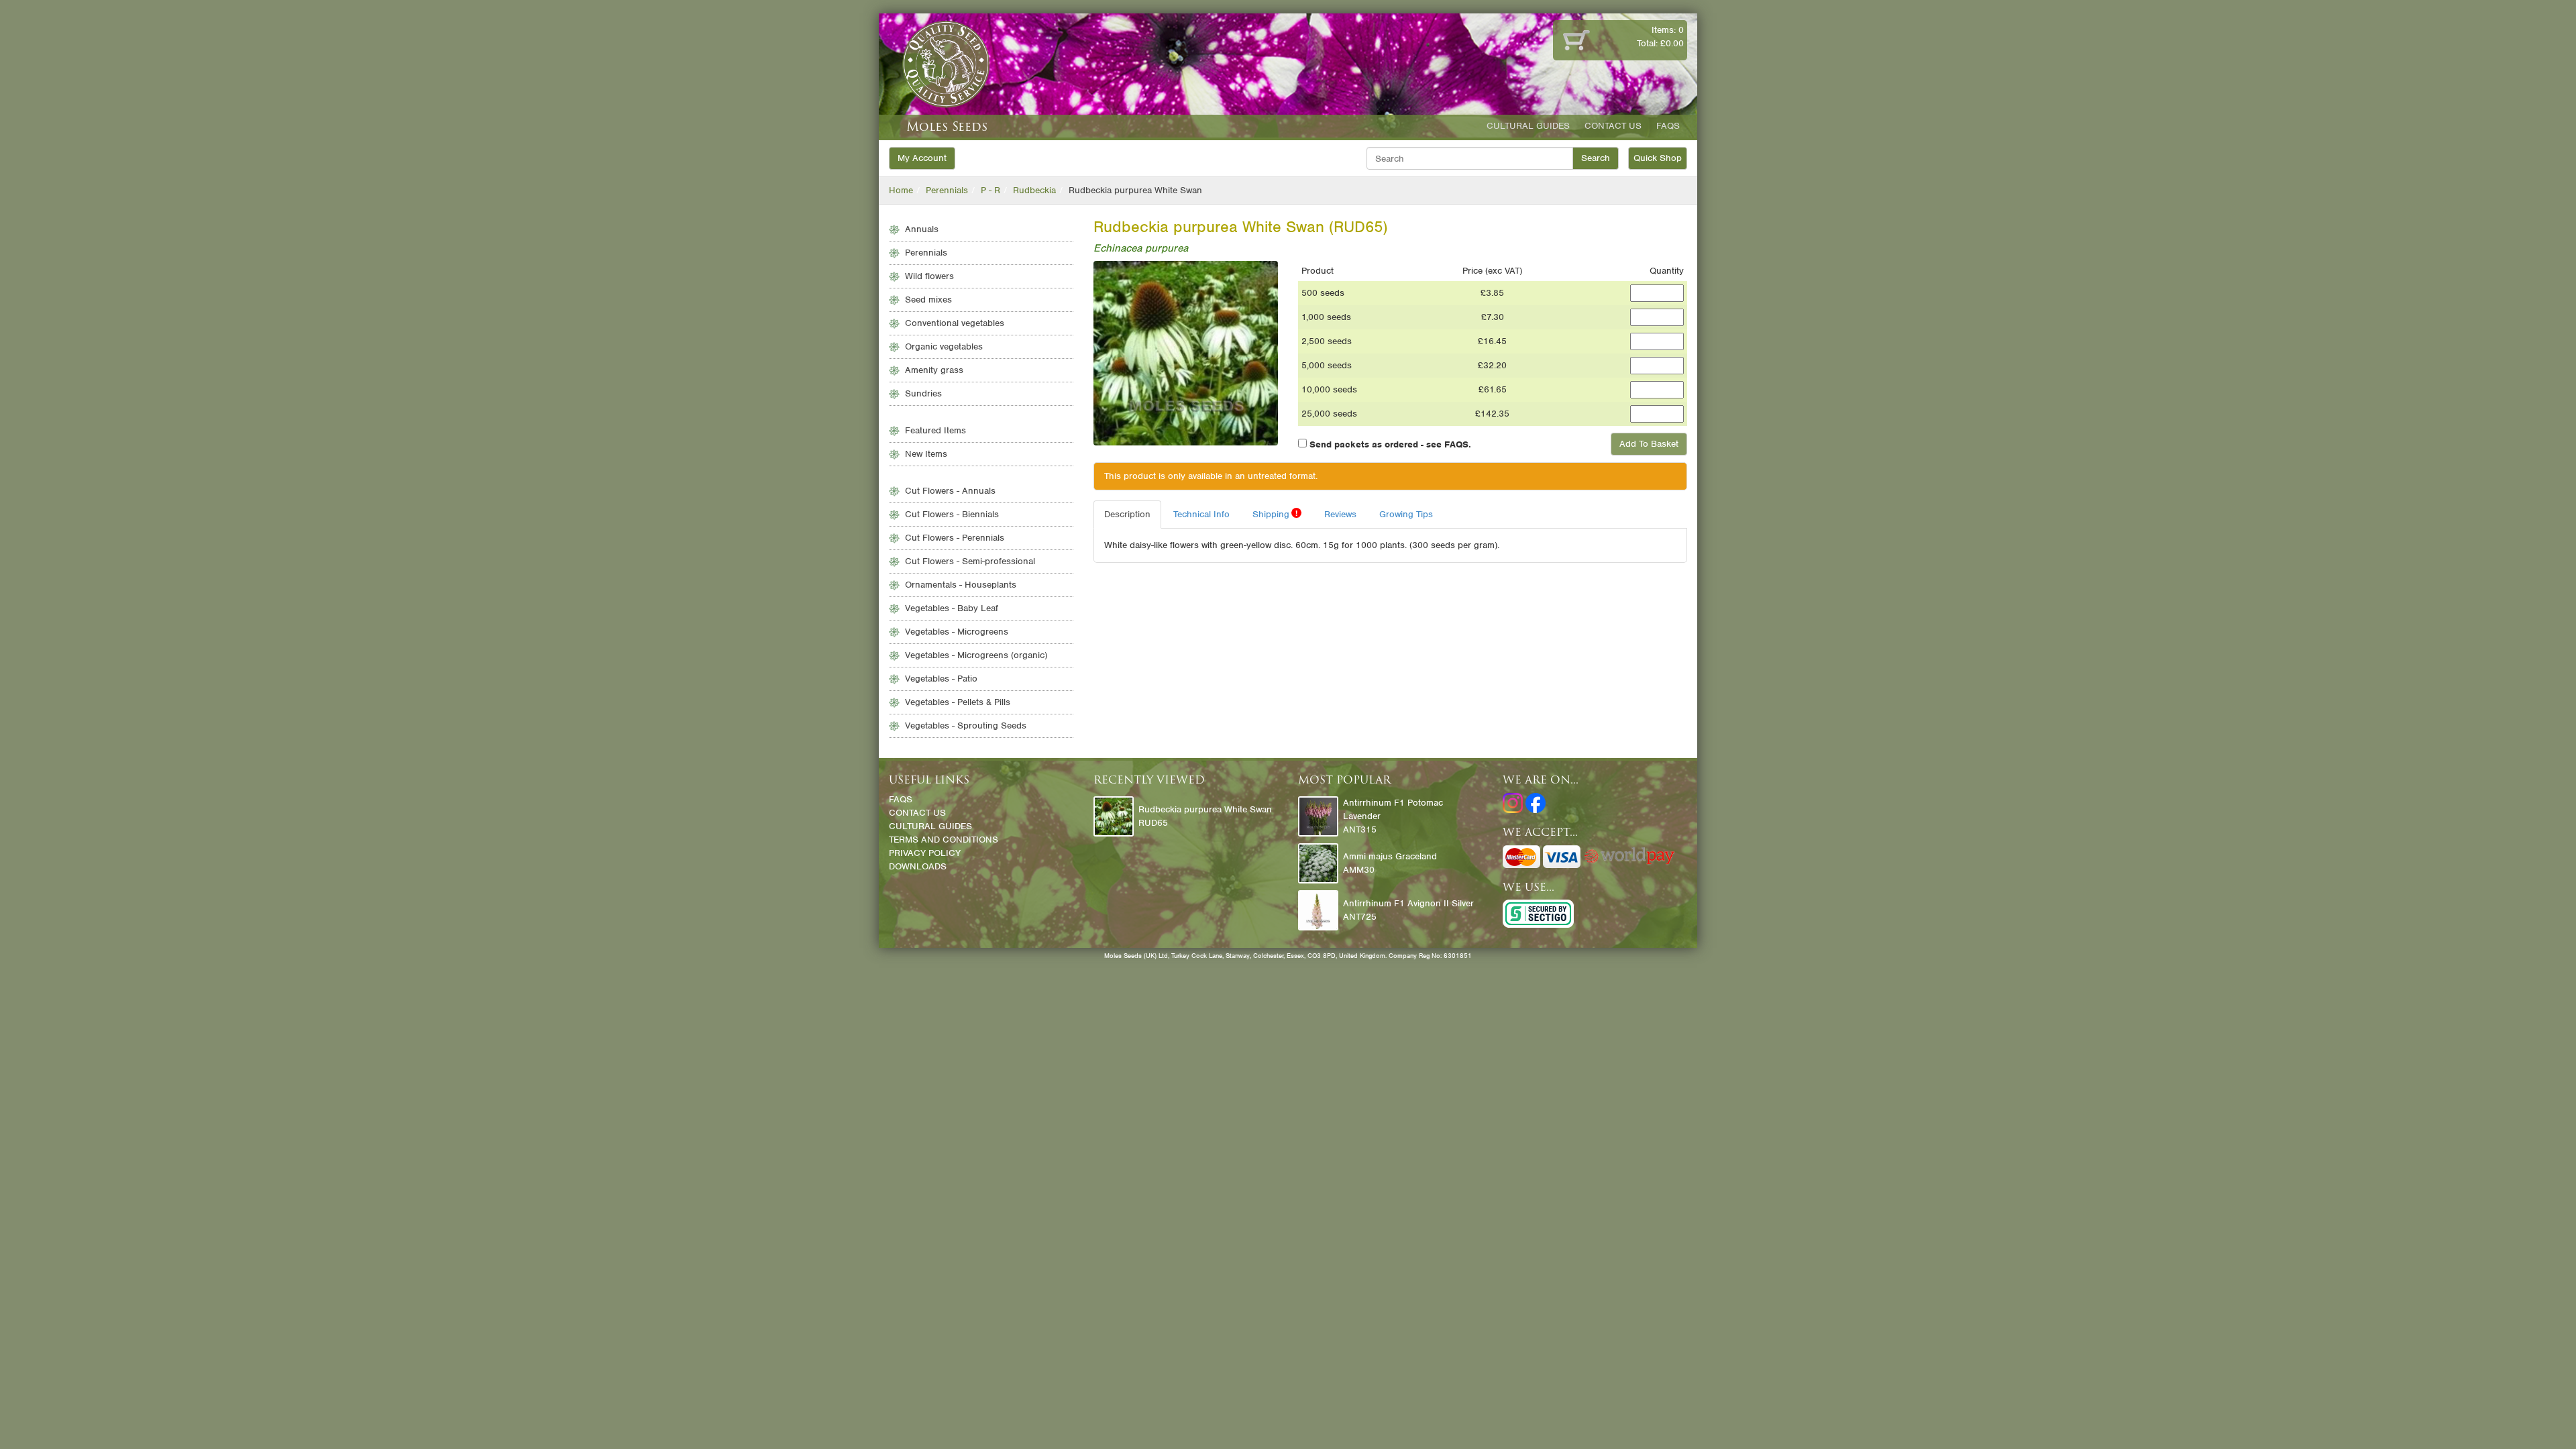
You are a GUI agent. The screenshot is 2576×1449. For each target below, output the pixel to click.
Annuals (922, 229)
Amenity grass (934, 370)
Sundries (923, 393)
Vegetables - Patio (941, 679)
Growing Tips (1406, 514)
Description (1127, 514)
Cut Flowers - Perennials (955, 538)
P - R (990, 190)
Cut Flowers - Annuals (950, 491)
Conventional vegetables (955, 323)
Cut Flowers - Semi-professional (970, 561)
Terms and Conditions (944, 840)
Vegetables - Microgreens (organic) (976, 655)
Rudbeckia (1034, 190)
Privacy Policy (925, 853)
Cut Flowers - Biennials (952, 514)
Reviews (1340, 514)
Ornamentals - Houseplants (961, 585)
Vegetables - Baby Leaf (952, 608)
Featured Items (935, 430)
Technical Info (1201, 514)
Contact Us (1613, 126)
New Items (926, 454)
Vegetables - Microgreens (957, 632)
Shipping (1275, 514)
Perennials (947, 190)
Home (901, 190)
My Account (922, 158)
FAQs (1668, 126)
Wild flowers (929, 276)
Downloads (918, 866)
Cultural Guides (1528, 126)
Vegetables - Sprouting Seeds (966, 726)
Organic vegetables (944, 346)
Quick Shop (1658, 158)
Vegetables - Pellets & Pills (958, 702)
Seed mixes (928, 300)
